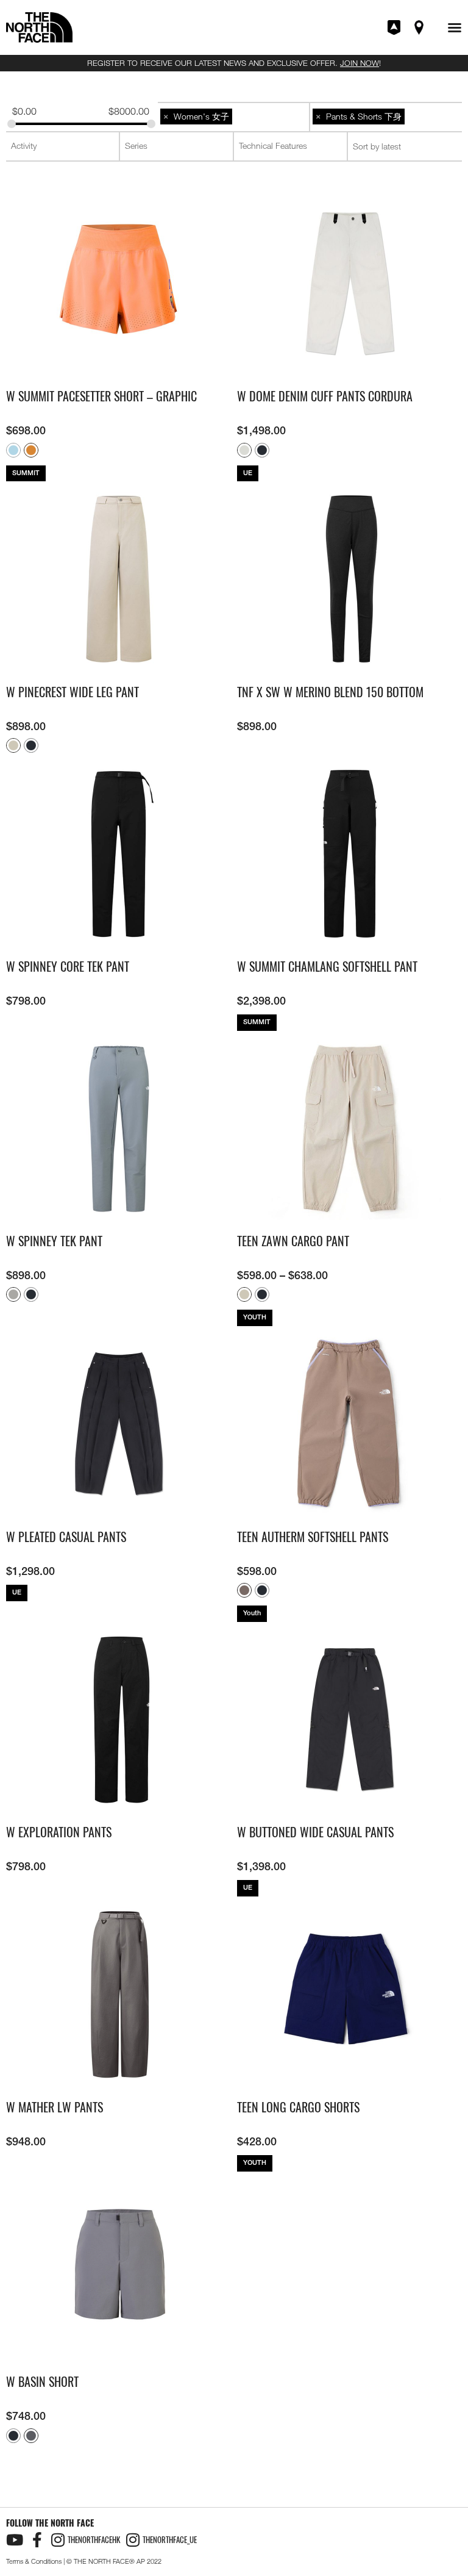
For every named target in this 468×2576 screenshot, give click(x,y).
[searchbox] (234, 117)
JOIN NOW (360, 63)
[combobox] (233, 117)
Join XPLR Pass (395, 27)
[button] (455, 27)
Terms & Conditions (34, 2561)
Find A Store (420, 27)
